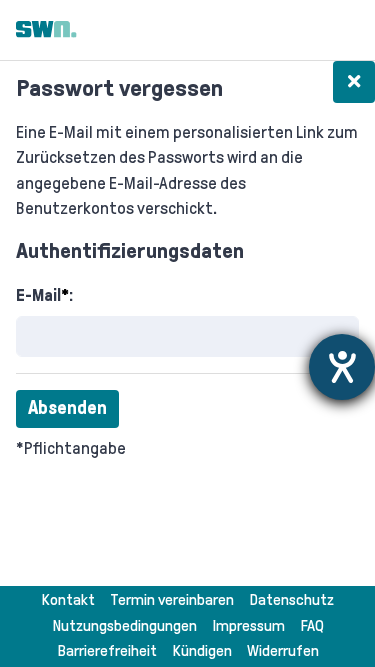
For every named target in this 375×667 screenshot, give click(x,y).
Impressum (248, 625)
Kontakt (68, 599)
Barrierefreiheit (107, 650)
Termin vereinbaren (172, 599)
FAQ (312, 625)
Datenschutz (291, 599)
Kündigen (202, 650)
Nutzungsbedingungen (124, 625)
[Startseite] (47, 29)
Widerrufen (283, 650)
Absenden (67, 407)
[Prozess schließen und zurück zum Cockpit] (354, 82)
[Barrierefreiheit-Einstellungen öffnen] (342, 367)
